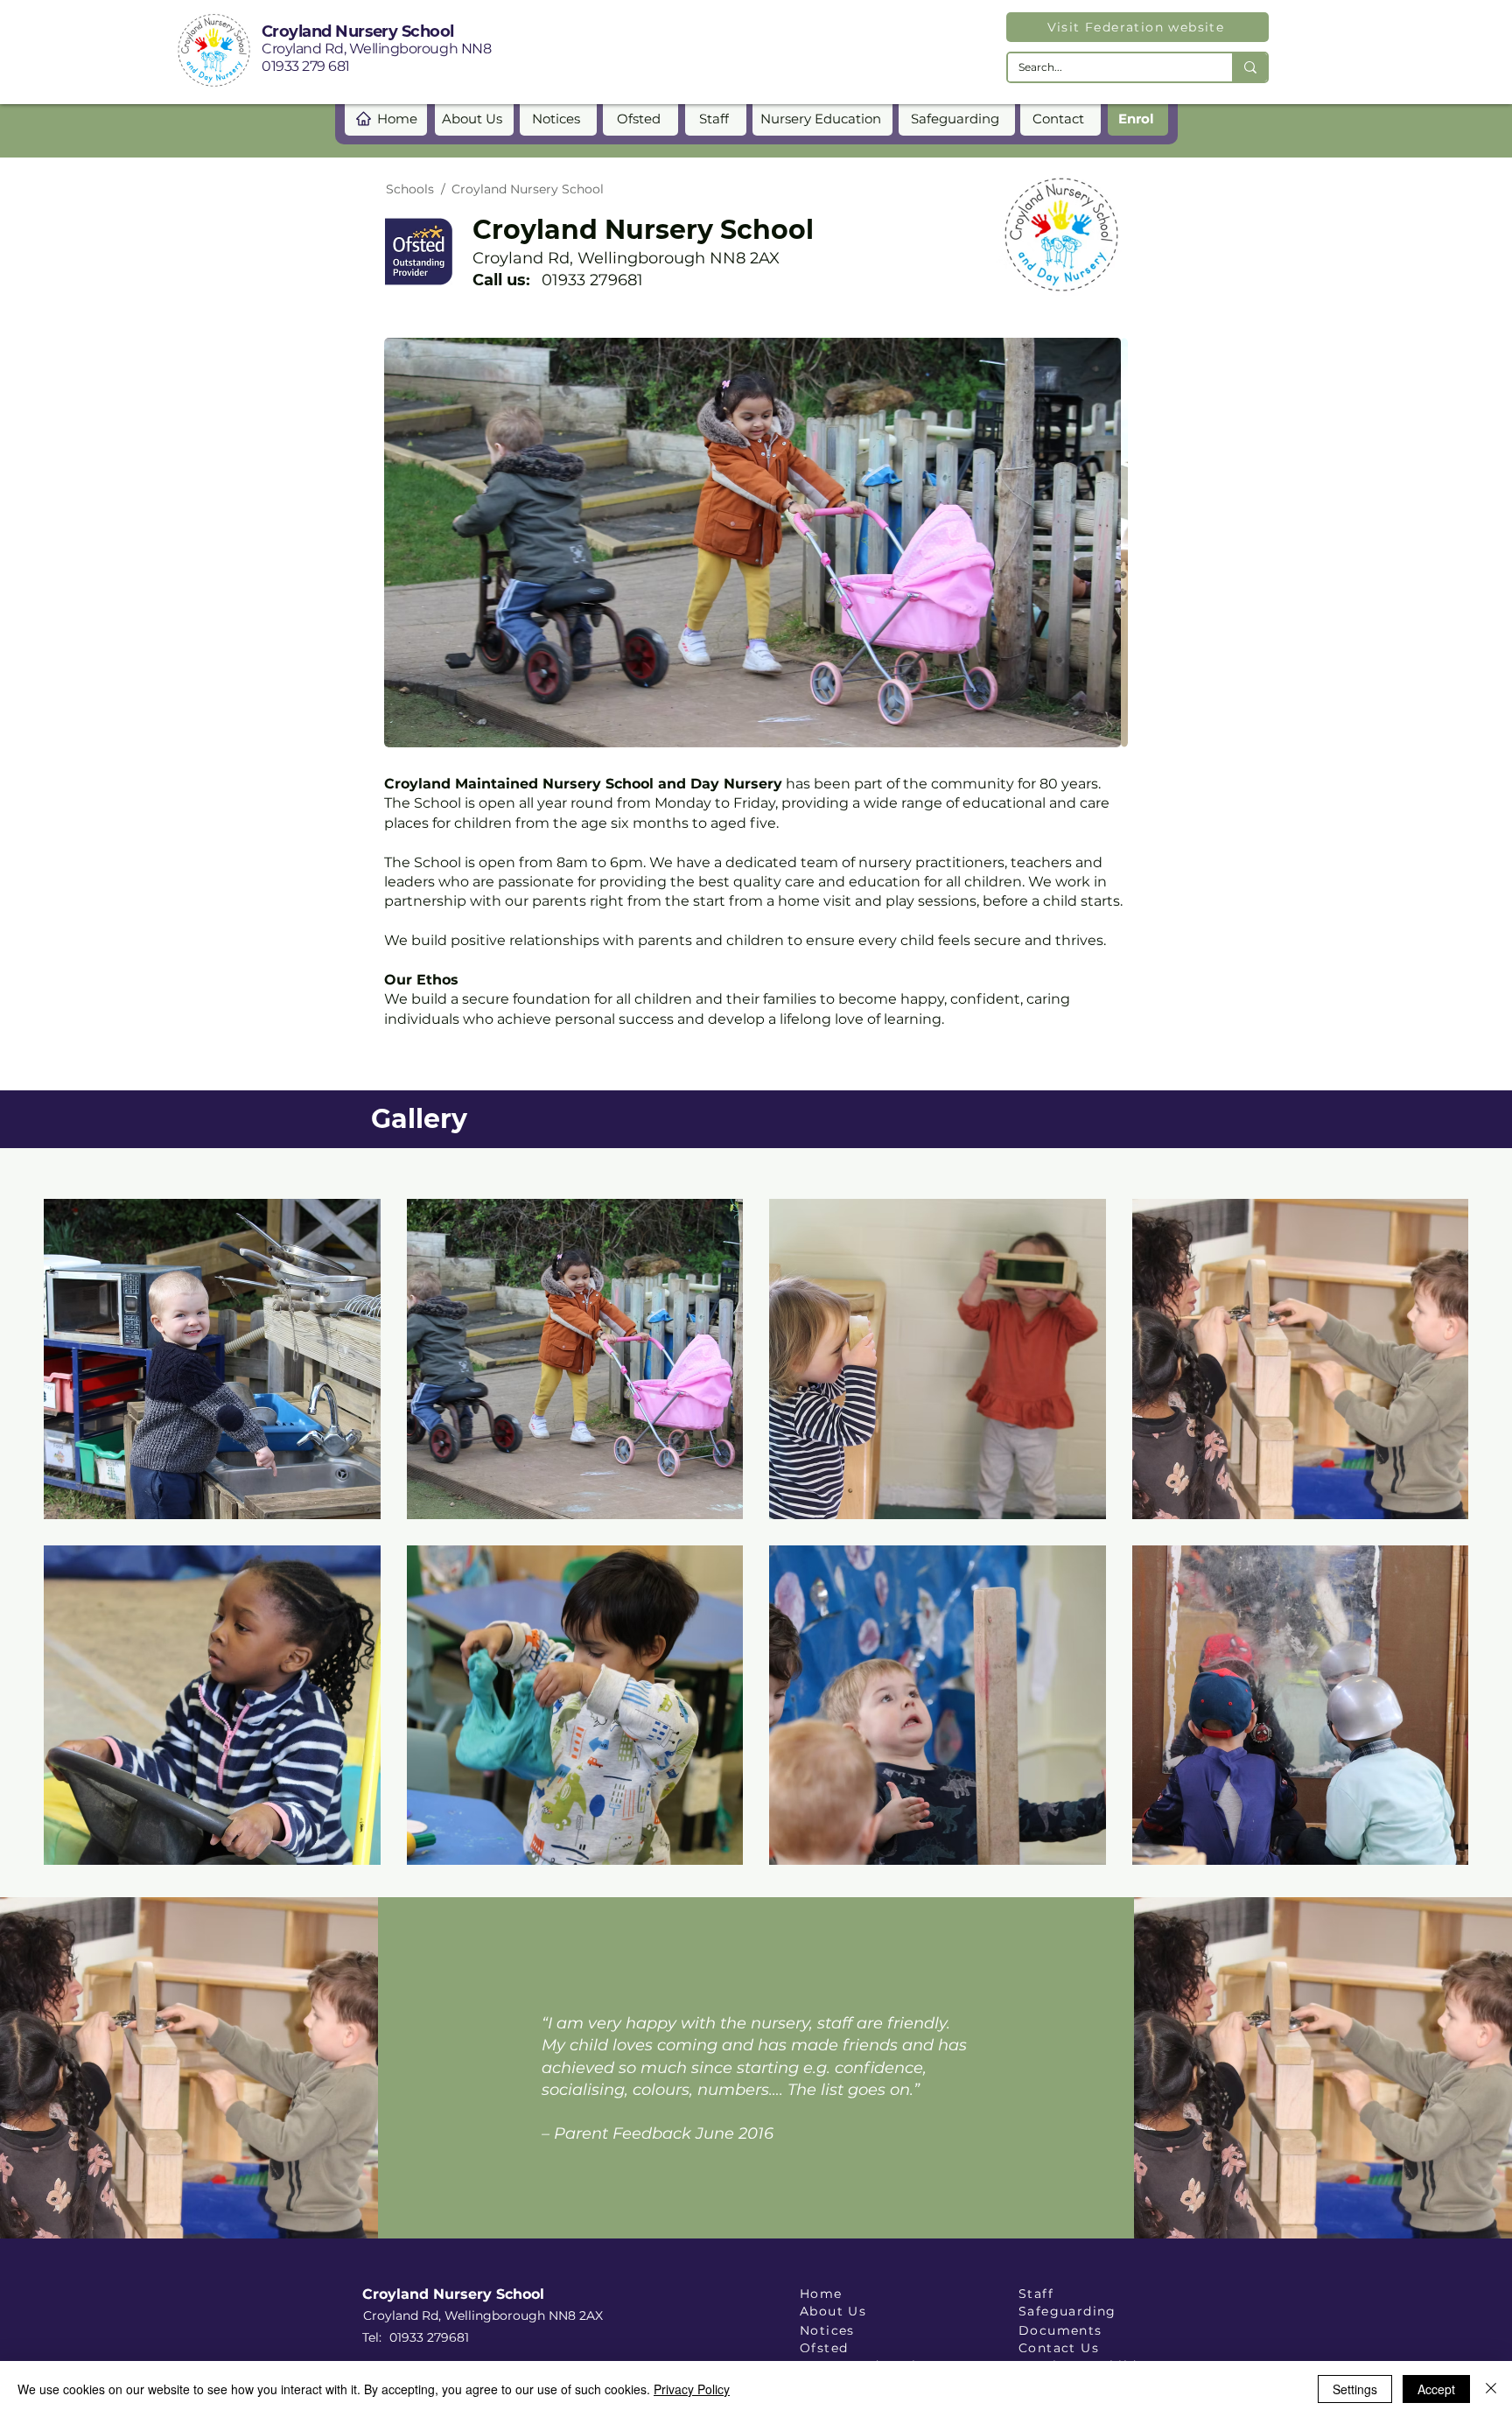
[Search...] (1249, 67)
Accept (1436, 2389)
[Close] (1491, 2389)
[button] (212, 1359)
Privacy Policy (692, 2389)
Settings (1355, 2389)
